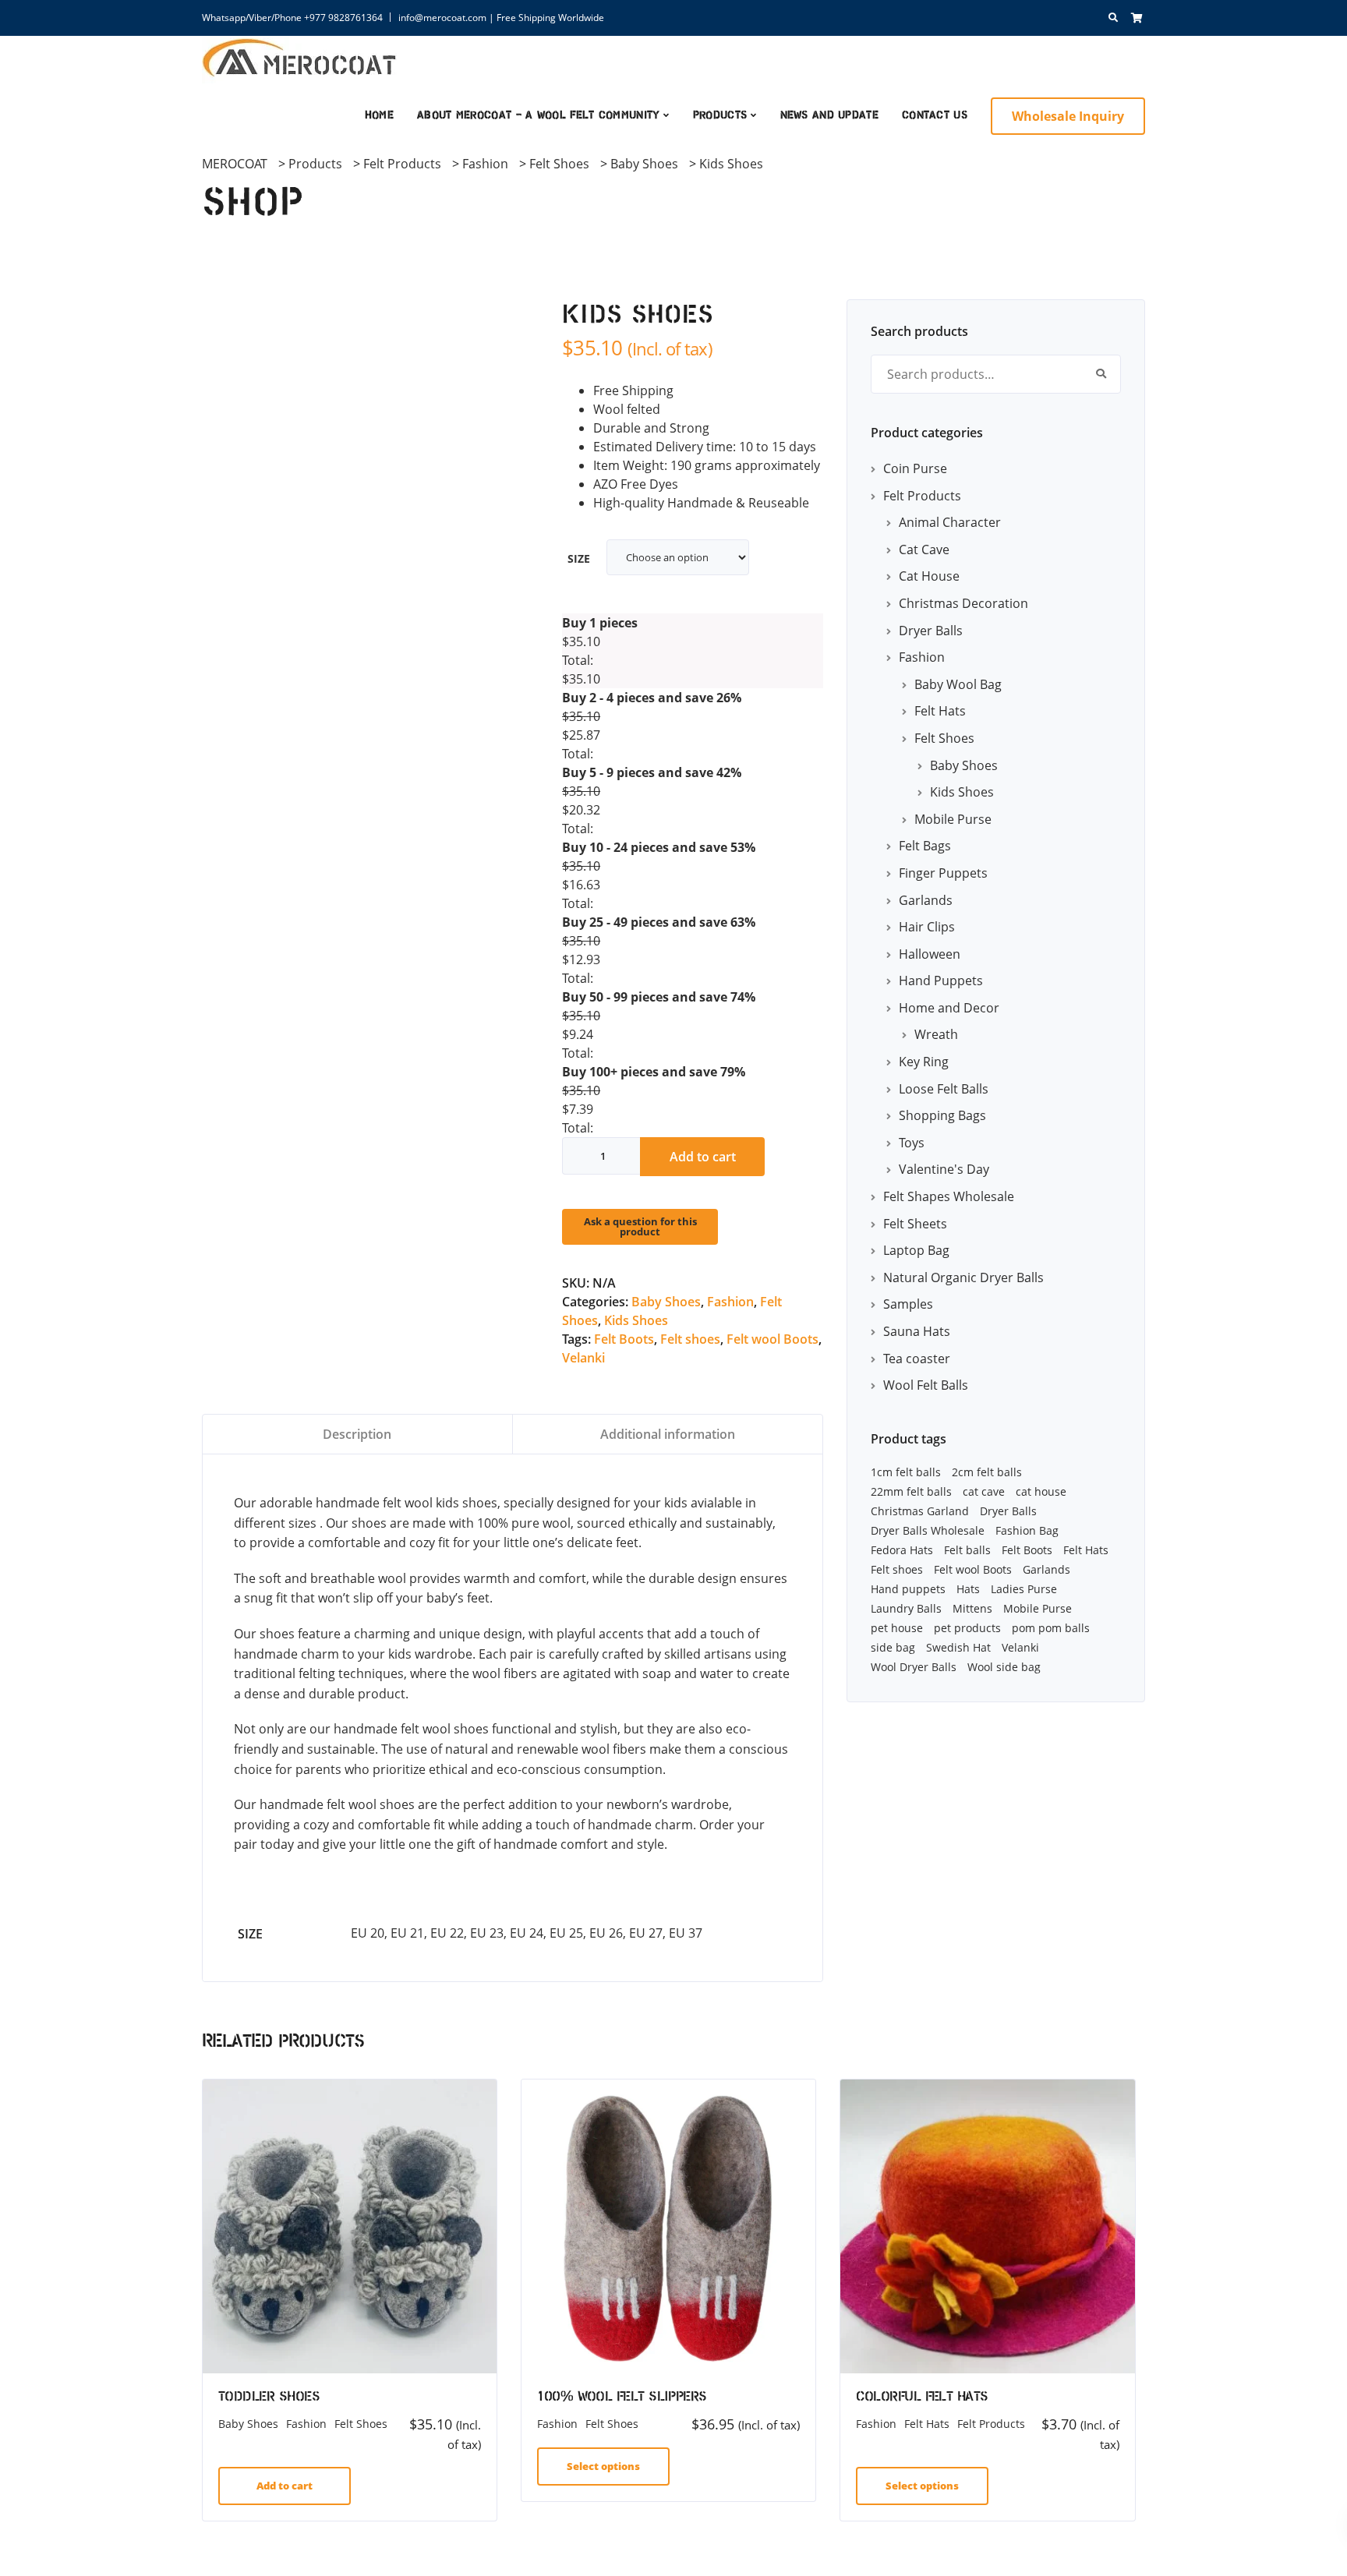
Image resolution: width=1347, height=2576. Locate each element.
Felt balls (967, 1550)
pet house (897, 1628)
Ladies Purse (1024, 1589)
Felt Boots (624, 1339)
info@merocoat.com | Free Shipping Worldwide (501, 18)
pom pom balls (1051, 1628)
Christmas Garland (920, 1511)
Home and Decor (949, 1008)
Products (720, 116)
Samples (908, 1304)
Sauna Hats (917, 1331)
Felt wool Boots (772, 1339)
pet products (967, 1628)
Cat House (929, 576)
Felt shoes (690, 1339)
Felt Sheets (915, 1224)
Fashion (730, 1302)
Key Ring (924, 1062)
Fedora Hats (902, 1550)
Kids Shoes (636, 1320)
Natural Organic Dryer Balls (963, 1277)
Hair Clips (927, 927)
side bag (893, 1647)
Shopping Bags (942, 1115)
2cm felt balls (987, 1472)
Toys (912, 1143)
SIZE (579, 558)
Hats (968, 1589)
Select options (603, 2466)
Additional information (668, 1434)
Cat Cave (924, 549)
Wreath (936, 1034)
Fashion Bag (1027, 1530)
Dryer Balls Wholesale (928, 1530)
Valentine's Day (944, 1169)
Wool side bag (1004, 1667)
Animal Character (950, 522)
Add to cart (703, 1157)
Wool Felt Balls (926, 1385)
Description (357, 1434)
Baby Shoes (666, 1302)
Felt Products (922, 496)
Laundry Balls (906, 1608)
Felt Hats (940, 711)
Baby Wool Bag (958, 684)
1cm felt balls (906, 1472)
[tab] (358, 1434)
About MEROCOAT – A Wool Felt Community (538, 116)
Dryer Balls (931, 631)
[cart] (1137, 18)
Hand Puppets (941, 981)
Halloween (930, 954)
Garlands (926, 900)
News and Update (830, 116)
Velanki (583, 1358)
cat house (1041, 1491)
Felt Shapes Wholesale (949, 1196)
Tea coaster (917, 1359)
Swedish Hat (958, 1647)
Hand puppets (908, 1589)
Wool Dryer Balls (914, 1667)
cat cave (984, 1491)
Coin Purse (915, 468)
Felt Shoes (944, 738)
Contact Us (935, 116)
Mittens (972, 1608)
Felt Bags (925, 846)
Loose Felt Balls (944, 1089)
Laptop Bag (916, 1250)
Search (1101, 374)
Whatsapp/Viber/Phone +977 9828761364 (292, 18)
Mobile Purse (953, 819)
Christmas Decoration (963, 603)
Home (379, 116)
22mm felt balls (911, 1491)
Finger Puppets (943, 873)
